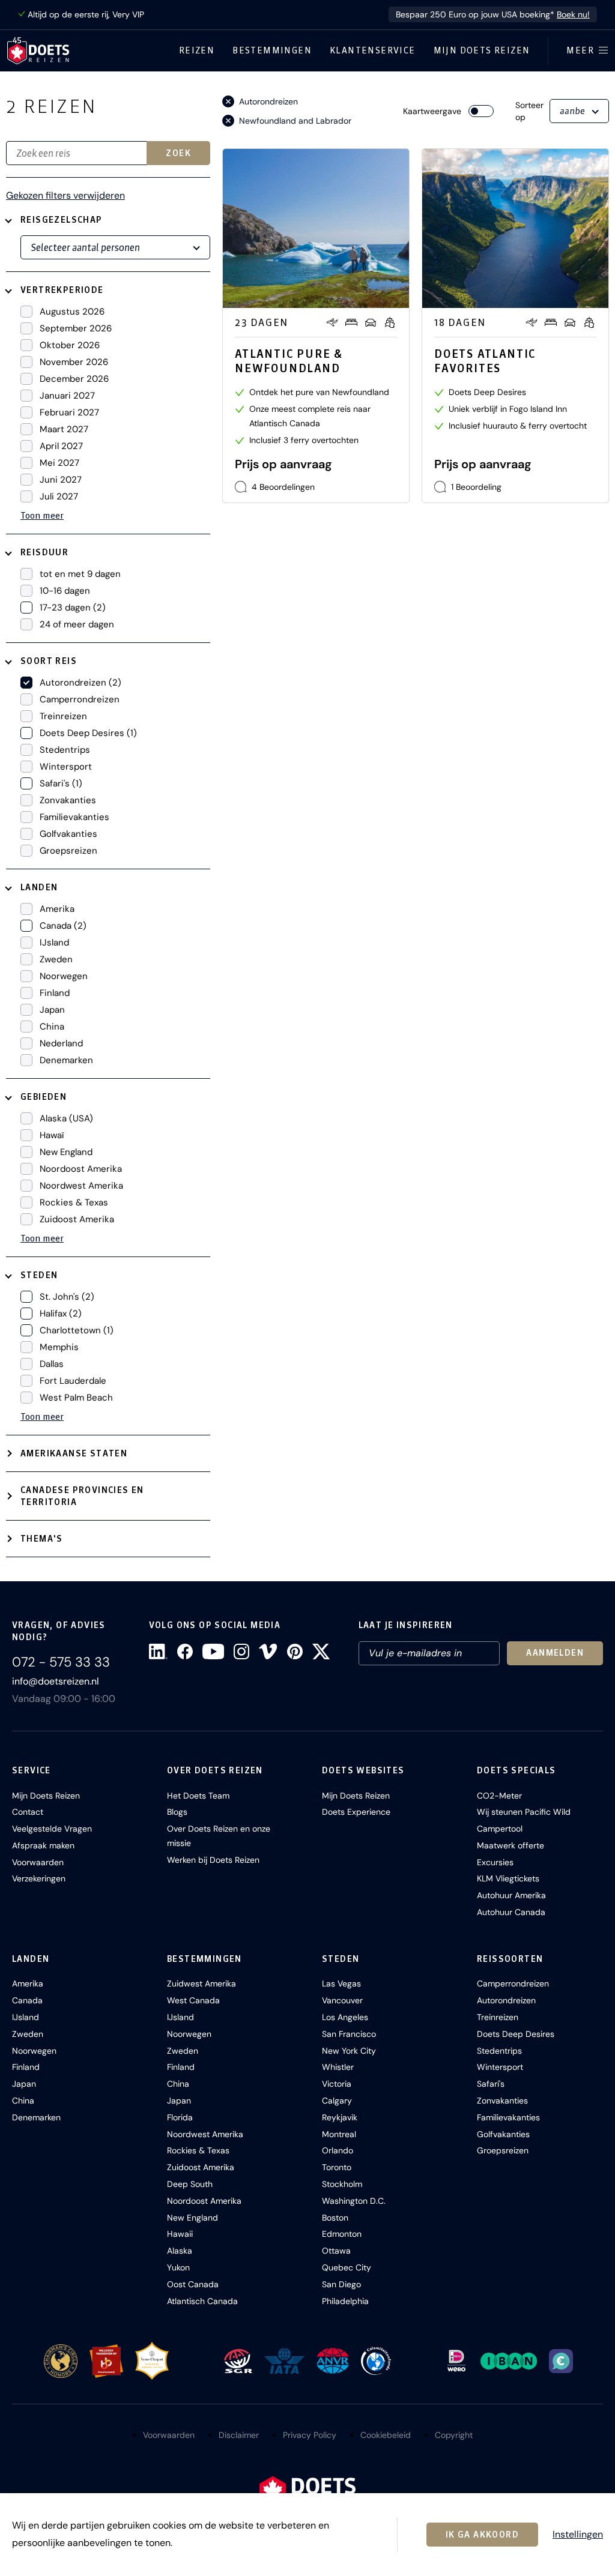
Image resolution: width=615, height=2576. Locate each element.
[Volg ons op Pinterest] (295, 1651)
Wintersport (500, 2067)
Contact (28, 1812)
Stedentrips (499, 2051)
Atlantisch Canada (202, 2301)
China (23, 2101)
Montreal (339, 2134)
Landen (39, 887)
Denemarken (36, 2117)
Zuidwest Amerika (201, 1983)
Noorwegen (34, 2051)
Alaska (180, 2251)
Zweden (28, 2034)
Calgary (337, 2101)
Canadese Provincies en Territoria (82, 1496)
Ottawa (336, 2251)
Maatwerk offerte (510, 1845)
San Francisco (349, 2034)
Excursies (495, 1862)
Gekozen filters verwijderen (65, 196)
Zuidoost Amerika (201, 2167)
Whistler (338, 2067)
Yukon (178, 2267)
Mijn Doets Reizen (482, 50)
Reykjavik (340, 2117)
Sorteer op (529, 111)
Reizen (197, 50)
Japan (24, 2084)
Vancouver (342, 2000)
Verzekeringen (39, 1878)
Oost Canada (193, 2284)
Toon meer (42, 515)
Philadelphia (345, 2301)
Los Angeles (345, 2017)
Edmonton (342, 2234)
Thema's (42, 1539)
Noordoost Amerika (204, 2201)
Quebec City (347, 2267)
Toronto (337, 2167)
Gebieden (44, 1097)
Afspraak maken (43, 1845)
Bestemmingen (272, 50)
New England (192, 2218)
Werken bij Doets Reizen (213, 1860)
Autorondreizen (506, 2000)
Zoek (178, 153)
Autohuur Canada (511, 1912)
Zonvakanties (502, 2101)
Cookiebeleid (386, 2435)
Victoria (337, 2084)
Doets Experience (356, 1812)
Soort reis (49, 661)
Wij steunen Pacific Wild (524, 1812)
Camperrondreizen (513, 1983)
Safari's (491, 2084)
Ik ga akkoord (482, 2535)
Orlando (338, 2150)
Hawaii (180, 2234)
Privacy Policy (310, 2435)
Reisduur (44, 552)
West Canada (193, 2000)
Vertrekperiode (62, 290)
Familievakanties (508, 2117)
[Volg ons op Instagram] (241, 1651)
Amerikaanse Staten (74, 1453)
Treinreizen (498, 2017)
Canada (27, 2000)
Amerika (28, 1983)
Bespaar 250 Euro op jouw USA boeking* (493, 14)
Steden (39, 1275)
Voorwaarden (38, 1862)
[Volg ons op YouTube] (213, 1651)
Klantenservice (373, 50)
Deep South (190, 2184)
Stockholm (342, 2184)
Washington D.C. (354, 2201)
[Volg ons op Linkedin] (158, 1651)
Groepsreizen (503, 2150)
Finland (26, 2067)
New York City (349, 2051)
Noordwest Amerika (205, 2134)
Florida (180, 2117)
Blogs (177, 1812)
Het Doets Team (198, 1796)
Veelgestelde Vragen (52, 1829)
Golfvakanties (503, 2134)
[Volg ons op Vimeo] (268, 1651)
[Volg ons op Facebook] (185, 1651)
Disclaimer (239, 2435)
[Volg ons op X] (321, 1651)
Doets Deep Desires (516, 2034)
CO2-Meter (499, 1796)
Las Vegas (341, 1983)
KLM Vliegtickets (508, 1878)
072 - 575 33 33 (61, 1662)
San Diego (341, 2284)
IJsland (26, 2017)
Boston (335, 2218)
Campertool (500, 1829)
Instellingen (578, 2535)
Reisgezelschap (62, 220)
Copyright (454, 2435)
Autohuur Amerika (511, 1895)
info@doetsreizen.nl (56, 1681)
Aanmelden (555, 1653)
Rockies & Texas (198, 2150)
